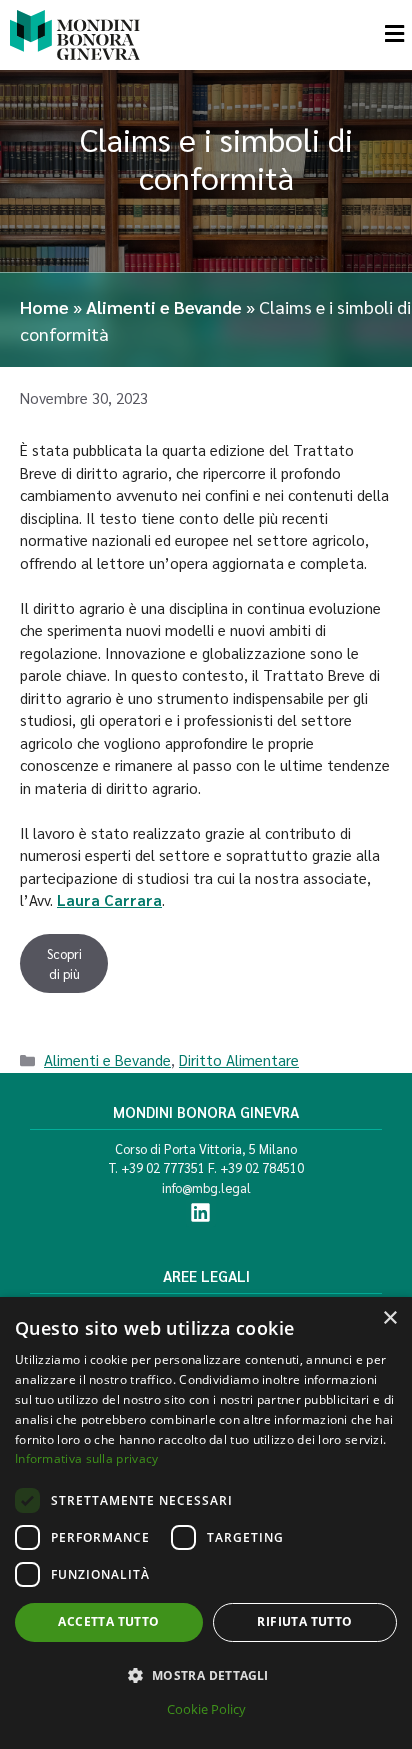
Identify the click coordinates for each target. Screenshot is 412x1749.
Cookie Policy (206, 1709)
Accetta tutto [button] (108, 1621)
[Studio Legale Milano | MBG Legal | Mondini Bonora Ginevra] (75, 35)
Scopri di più (64, 963)
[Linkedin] (200, 1211)
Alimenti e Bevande (164, 306)
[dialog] (206, 1523)
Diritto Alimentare (239, 1059)
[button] (206, 1675)
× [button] (389, 1318)
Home (44, 306)
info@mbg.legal (206, 1187)
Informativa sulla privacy (87, 1458)
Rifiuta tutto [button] (304, 1621)
